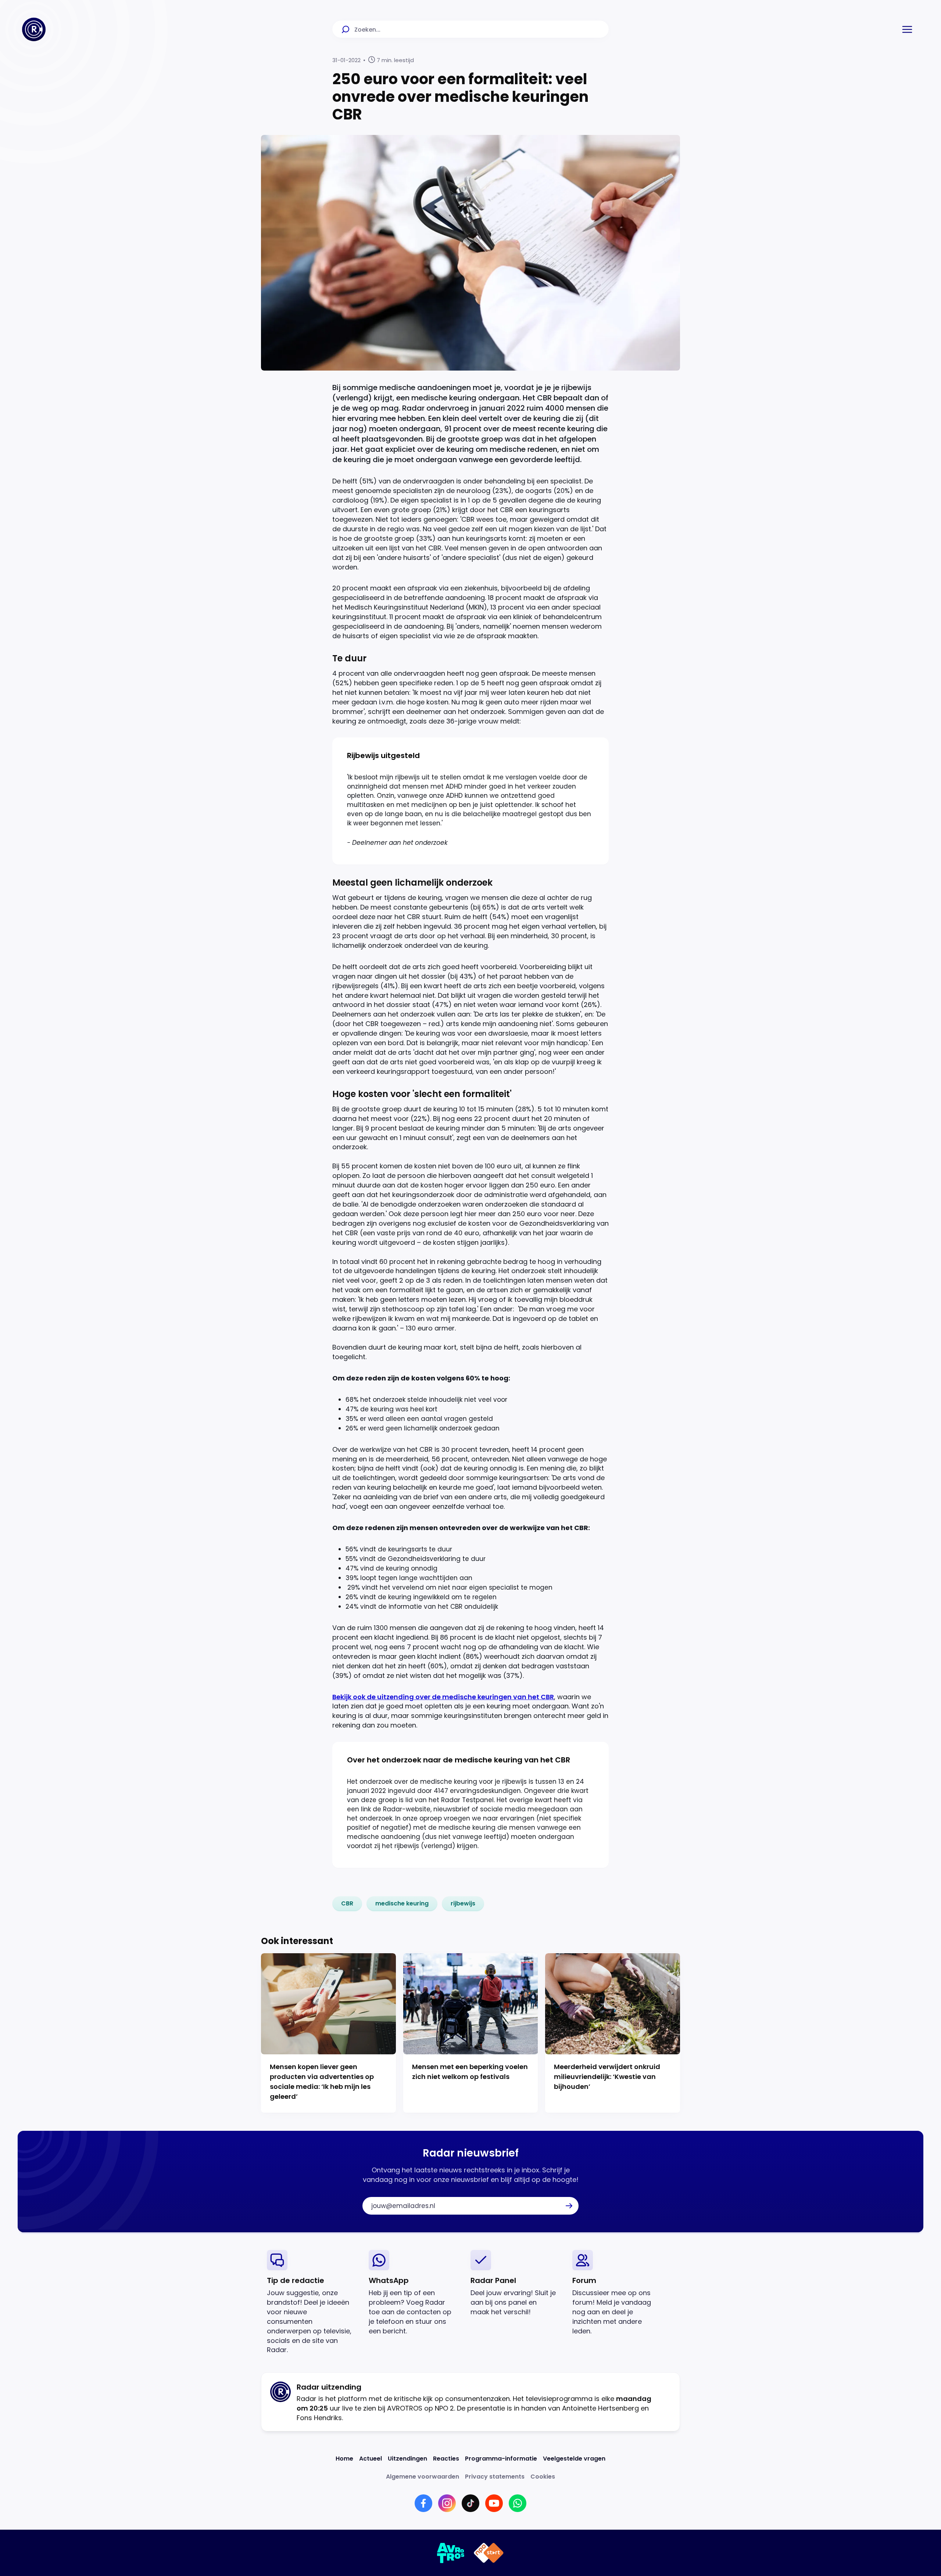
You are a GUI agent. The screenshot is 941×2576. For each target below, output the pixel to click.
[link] (347, 1904)
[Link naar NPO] (489, 2553)
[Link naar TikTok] (470, 2503)
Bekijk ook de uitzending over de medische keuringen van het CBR (443, 1697)
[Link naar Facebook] (423, 2503)
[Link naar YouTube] (494, 2503)
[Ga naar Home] (34, 29)
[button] (907, 29)
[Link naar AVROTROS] (451, 2553)
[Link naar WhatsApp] (518, 2503)
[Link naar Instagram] (447, 2503)
